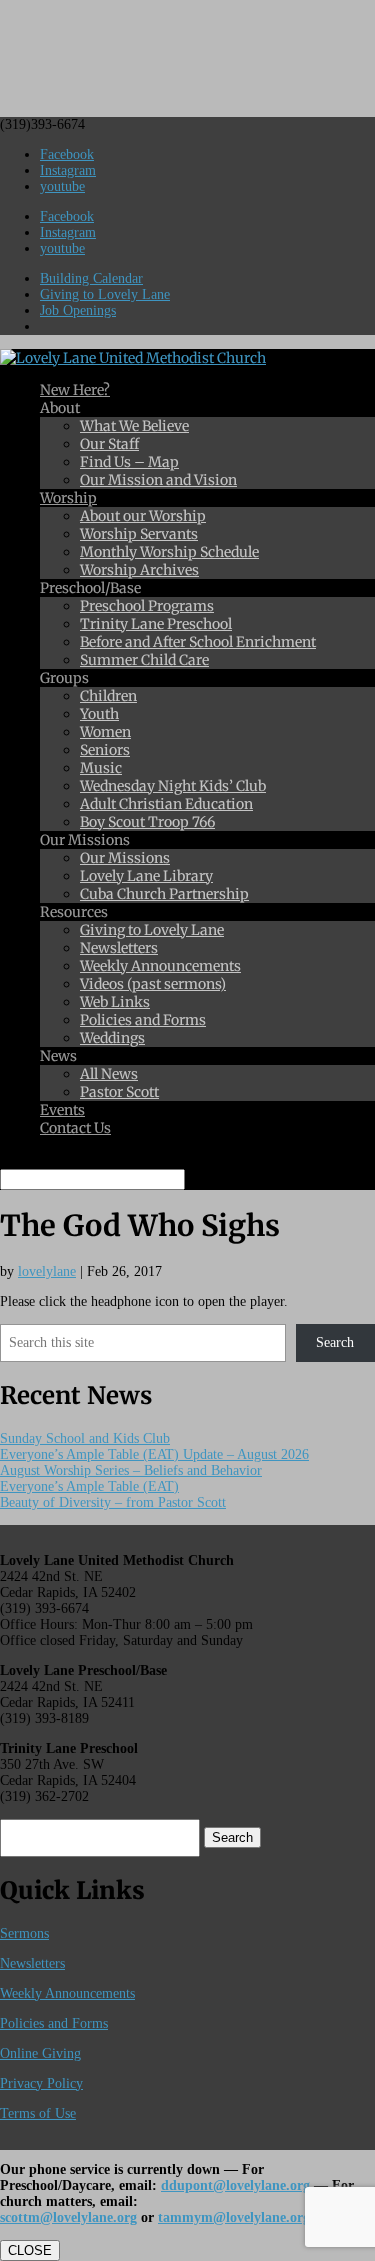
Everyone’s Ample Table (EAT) (89, 1486)
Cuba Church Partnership (164, 894)
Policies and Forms (143, 1020)
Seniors (105, 750)
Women (105, 732)
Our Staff (109, 444)
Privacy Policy (41, 2083)
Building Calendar (91, 278)
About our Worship (143, 516)
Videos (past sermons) (153, 984)
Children (108, 696)
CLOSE (30, 2250)
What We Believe (134, 426)
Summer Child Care (144, 660)
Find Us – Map (129, 462)
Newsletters (119, 948)
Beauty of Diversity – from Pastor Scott (113, 1502)
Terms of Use (38, 2113)
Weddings (112, 1038)
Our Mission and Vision (158, 480)
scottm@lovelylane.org (68, 2217)
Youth (99, 714)
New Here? (75, 390)
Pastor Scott (119, 1092)
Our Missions (125, 858)
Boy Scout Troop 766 (147, 822)
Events (62, 1110)
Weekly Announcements (160, 966)
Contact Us (75, 1128)
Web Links (115, 1002)
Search (335, 1342)
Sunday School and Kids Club (85, 1438)
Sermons (24, 1933)
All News (109, 1074)
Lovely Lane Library (146, 876)
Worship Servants (139, 534)
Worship (68, 498)
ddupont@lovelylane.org (235, 2185)
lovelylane (47, 1271)
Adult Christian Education (166, 804)
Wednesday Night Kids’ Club (173, 786)
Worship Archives (139, 570)
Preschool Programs (147, 606)
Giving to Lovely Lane (105, 294)
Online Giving (40, 2053)
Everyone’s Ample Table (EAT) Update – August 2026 (154, 1454)
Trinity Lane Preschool (156, 624)
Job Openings (78, 310)
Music (101, 768)
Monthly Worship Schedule (169, 552)
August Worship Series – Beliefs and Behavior (131, 1470)
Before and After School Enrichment (198, 642)
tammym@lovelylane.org (234, 2217)
